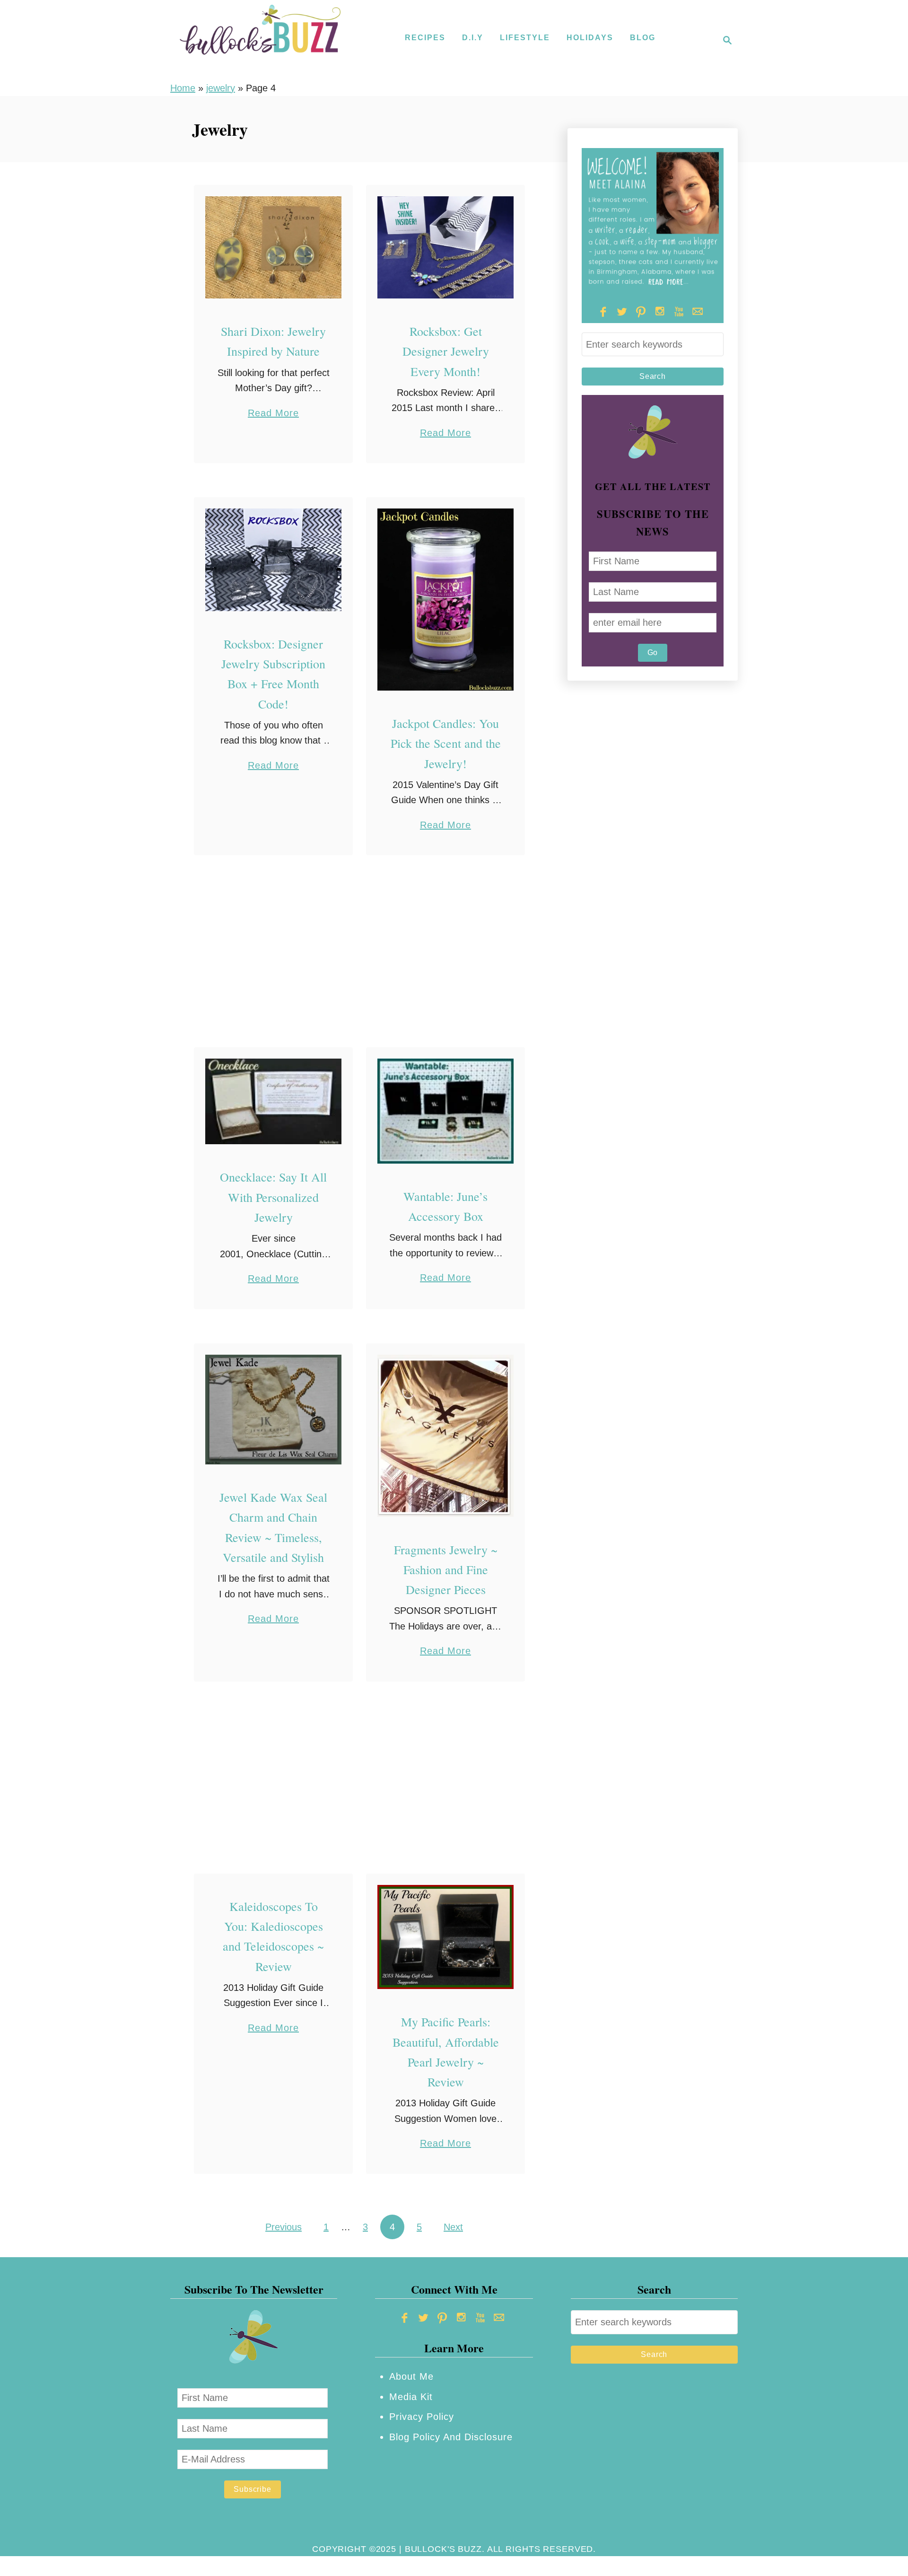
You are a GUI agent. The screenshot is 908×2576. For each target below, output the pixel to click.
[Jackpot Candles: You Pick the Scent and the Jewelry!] (446, 600)
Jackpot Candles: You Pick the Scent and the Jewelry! (446, 743)
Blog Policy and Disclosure (451, 2437)
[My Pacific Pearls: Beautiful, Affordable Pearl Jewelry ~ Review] (446, 1937)
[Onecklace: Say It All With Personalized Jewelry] (274, 1101)
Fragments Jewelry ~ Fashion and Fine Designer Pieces (446, 1570)
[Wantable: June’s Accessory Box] (446, 1111)
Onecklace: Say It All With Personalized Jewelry (273, 1197)
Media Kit (411, 2397)
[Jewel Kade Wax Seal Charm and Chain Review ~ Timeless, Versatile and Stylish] (274, 1410)
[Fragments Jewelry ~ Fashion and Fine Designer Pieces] (446, 1436)
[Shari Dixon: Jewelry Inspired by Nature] (274, 248)
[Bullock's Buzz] (260, 40)
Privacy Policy (422, 2417)
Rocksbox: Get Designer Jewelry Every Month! (446, 351)
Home (183, 88)
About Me (411, 2376)
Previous (284, 2227)
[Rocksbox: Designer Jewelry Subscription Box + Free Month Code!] (274, 560)
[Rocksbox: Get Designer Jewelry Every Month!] (446, 248)
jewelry (221, 88)
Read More (273, 414)
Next (453, 2227)
